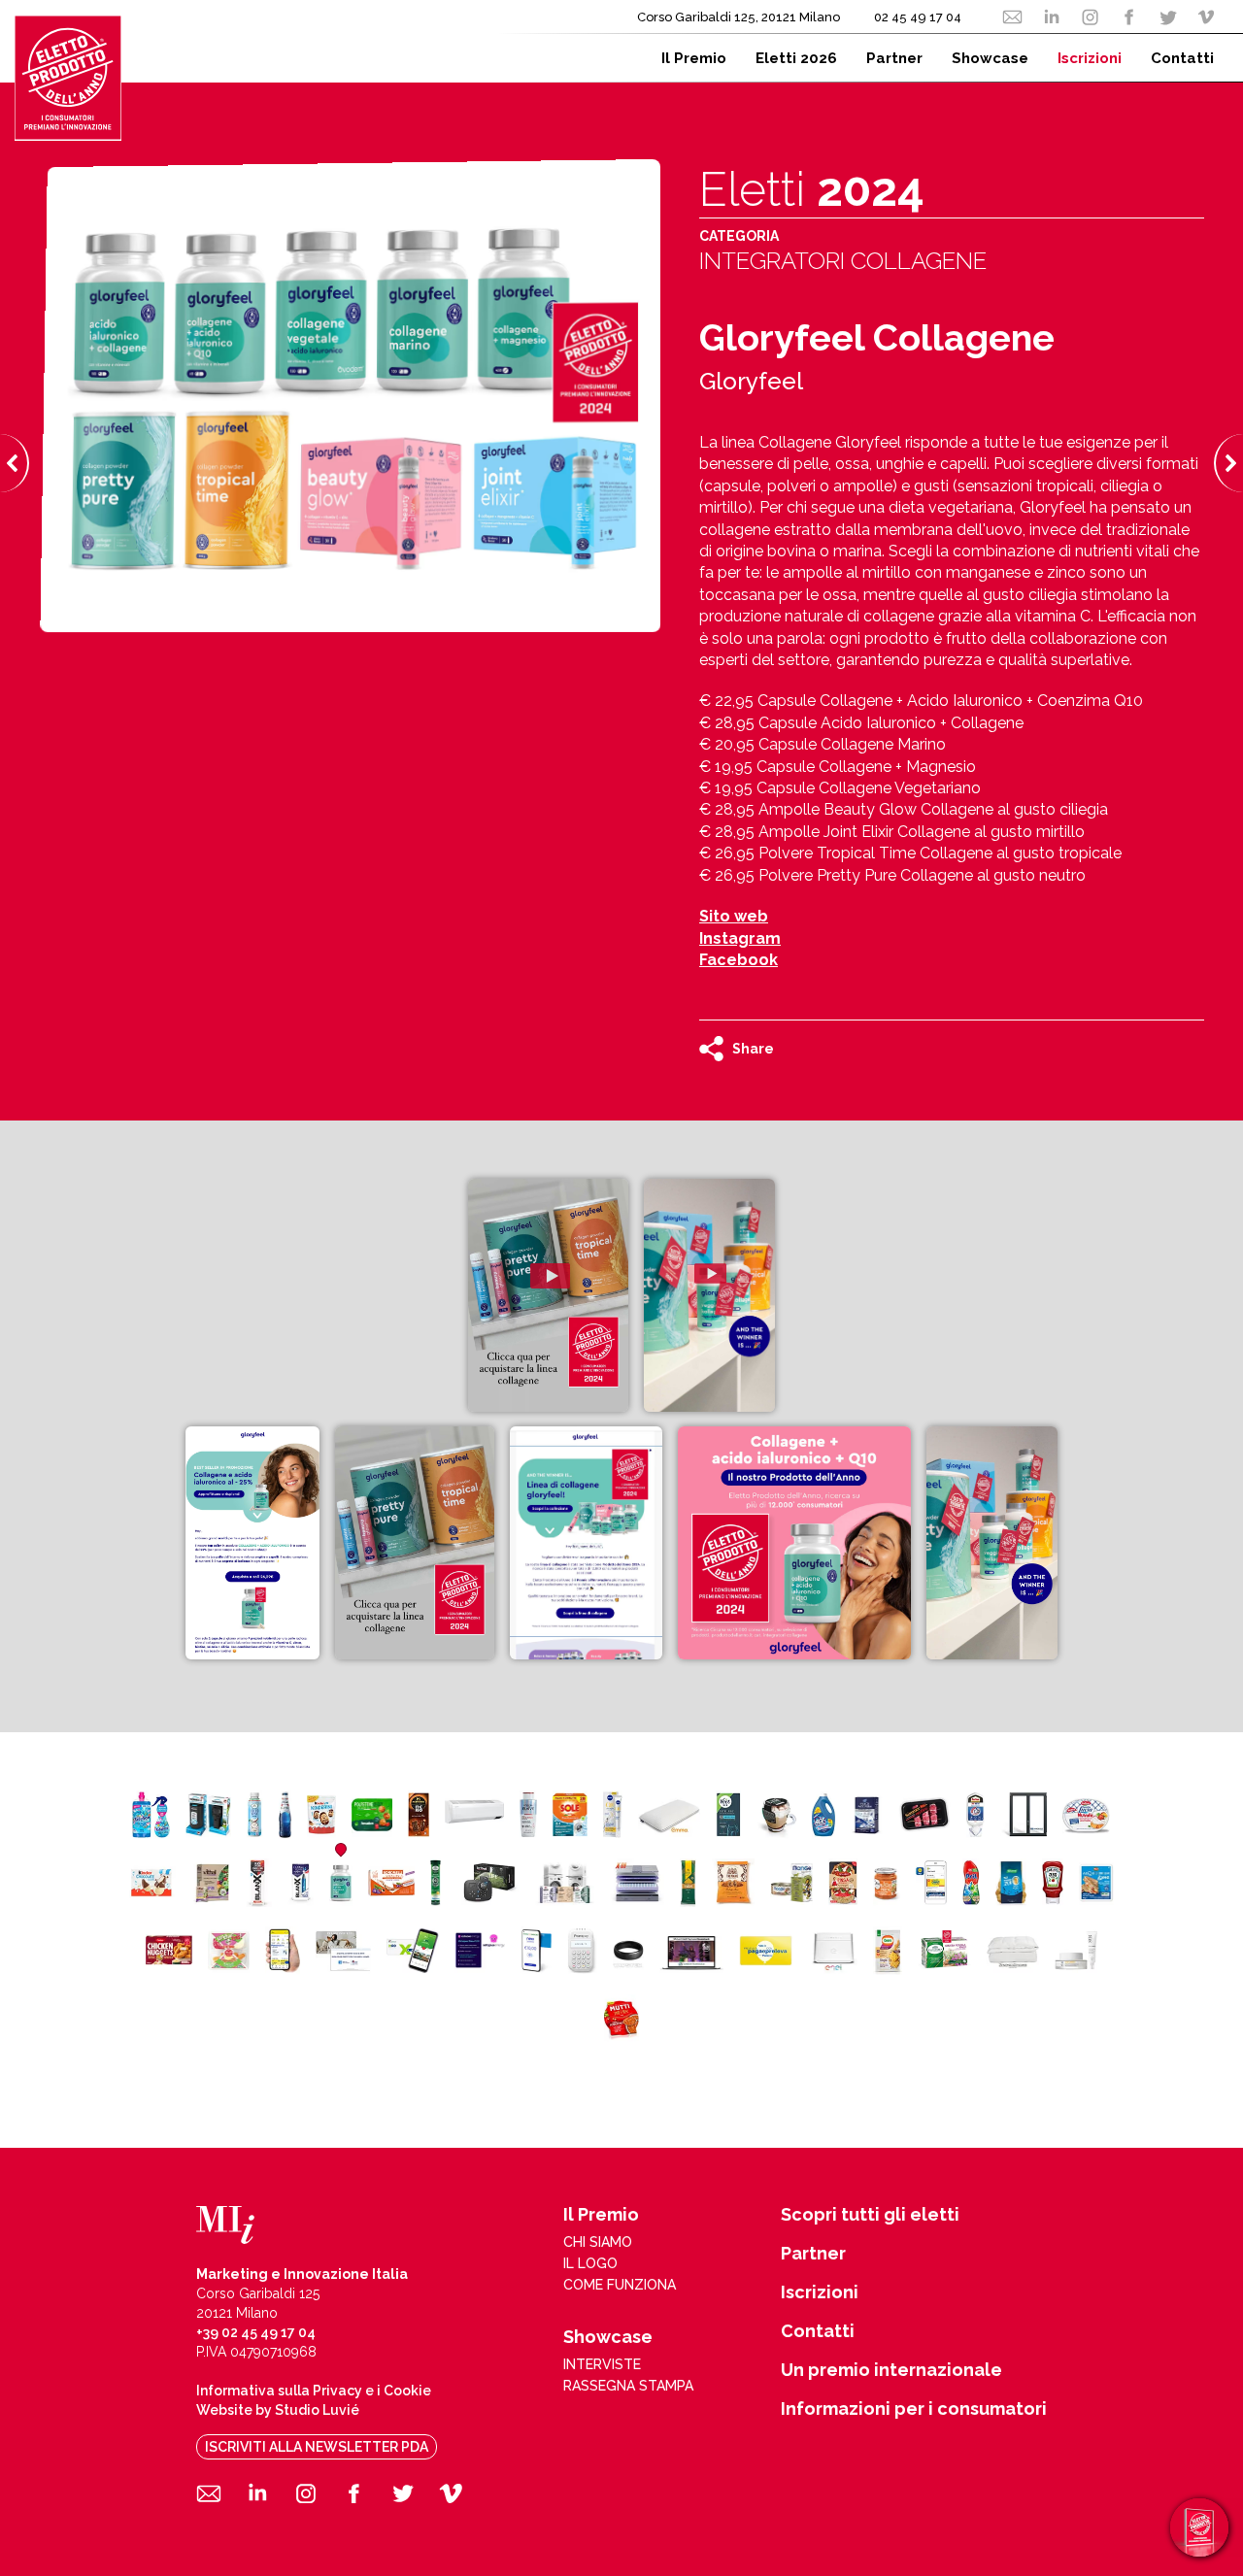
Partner (813, 2254)
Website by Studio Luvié (278, 2410)
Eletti (812, 189)
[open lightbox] (548, 1295)
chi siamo (598, 2242)
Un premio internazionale (891, 2370)
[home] (68, 78)
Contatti (818, 2331)
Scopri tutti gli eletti (870, 2215)
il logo (590, 2263)
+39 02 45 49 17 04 (256, 2332)
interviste (602, 2364)
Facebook (739, 960)
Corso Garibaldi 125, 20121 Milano (739, 17)
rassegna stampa (628, 2386)
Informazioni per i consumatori (914, 2409)
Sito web (734, 916)
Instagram (740, 938)
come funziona (620, 2285)
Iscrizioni (820, 2292)
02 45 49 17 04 (918, 17)
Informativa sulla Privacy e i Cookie (314, 2391)
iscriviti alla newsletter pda (317, 2447)
